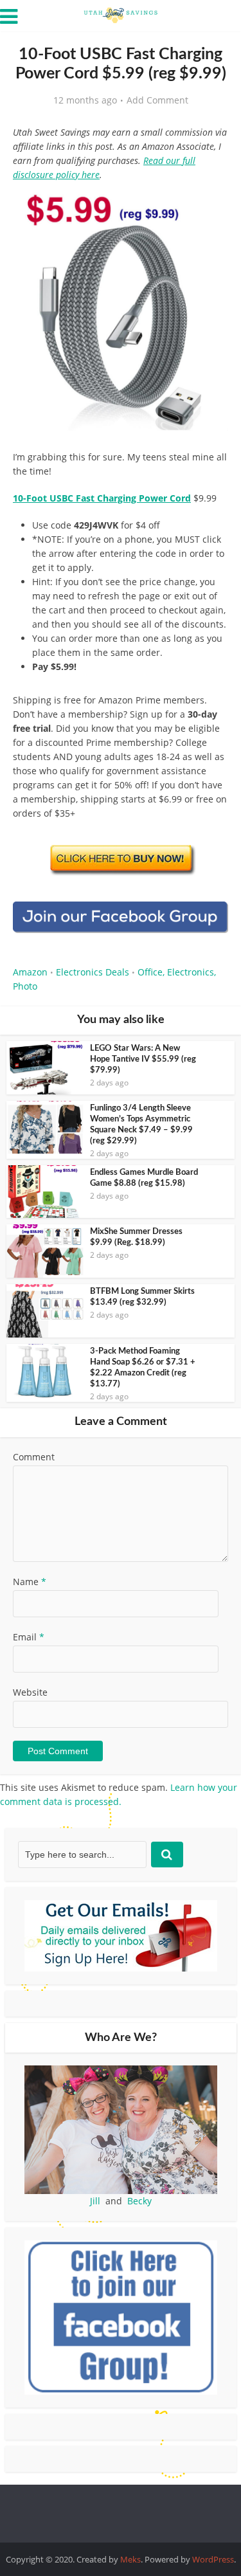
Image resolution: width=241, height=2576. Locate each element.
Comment (34, 1457)
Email (29, 1637)
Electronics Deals (93, 972)
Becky (139, 2201)
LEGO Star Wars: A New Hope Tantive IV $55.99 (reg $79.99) (143, 1059)
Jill (95, 2201)
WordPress (213, 2559)
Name (30, 1582)
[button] (210, 206)
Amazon (30, 972)
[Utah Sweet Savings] (121, 14)
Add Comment (157, 100)
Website (30, 1692)
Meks (130, 2559)
